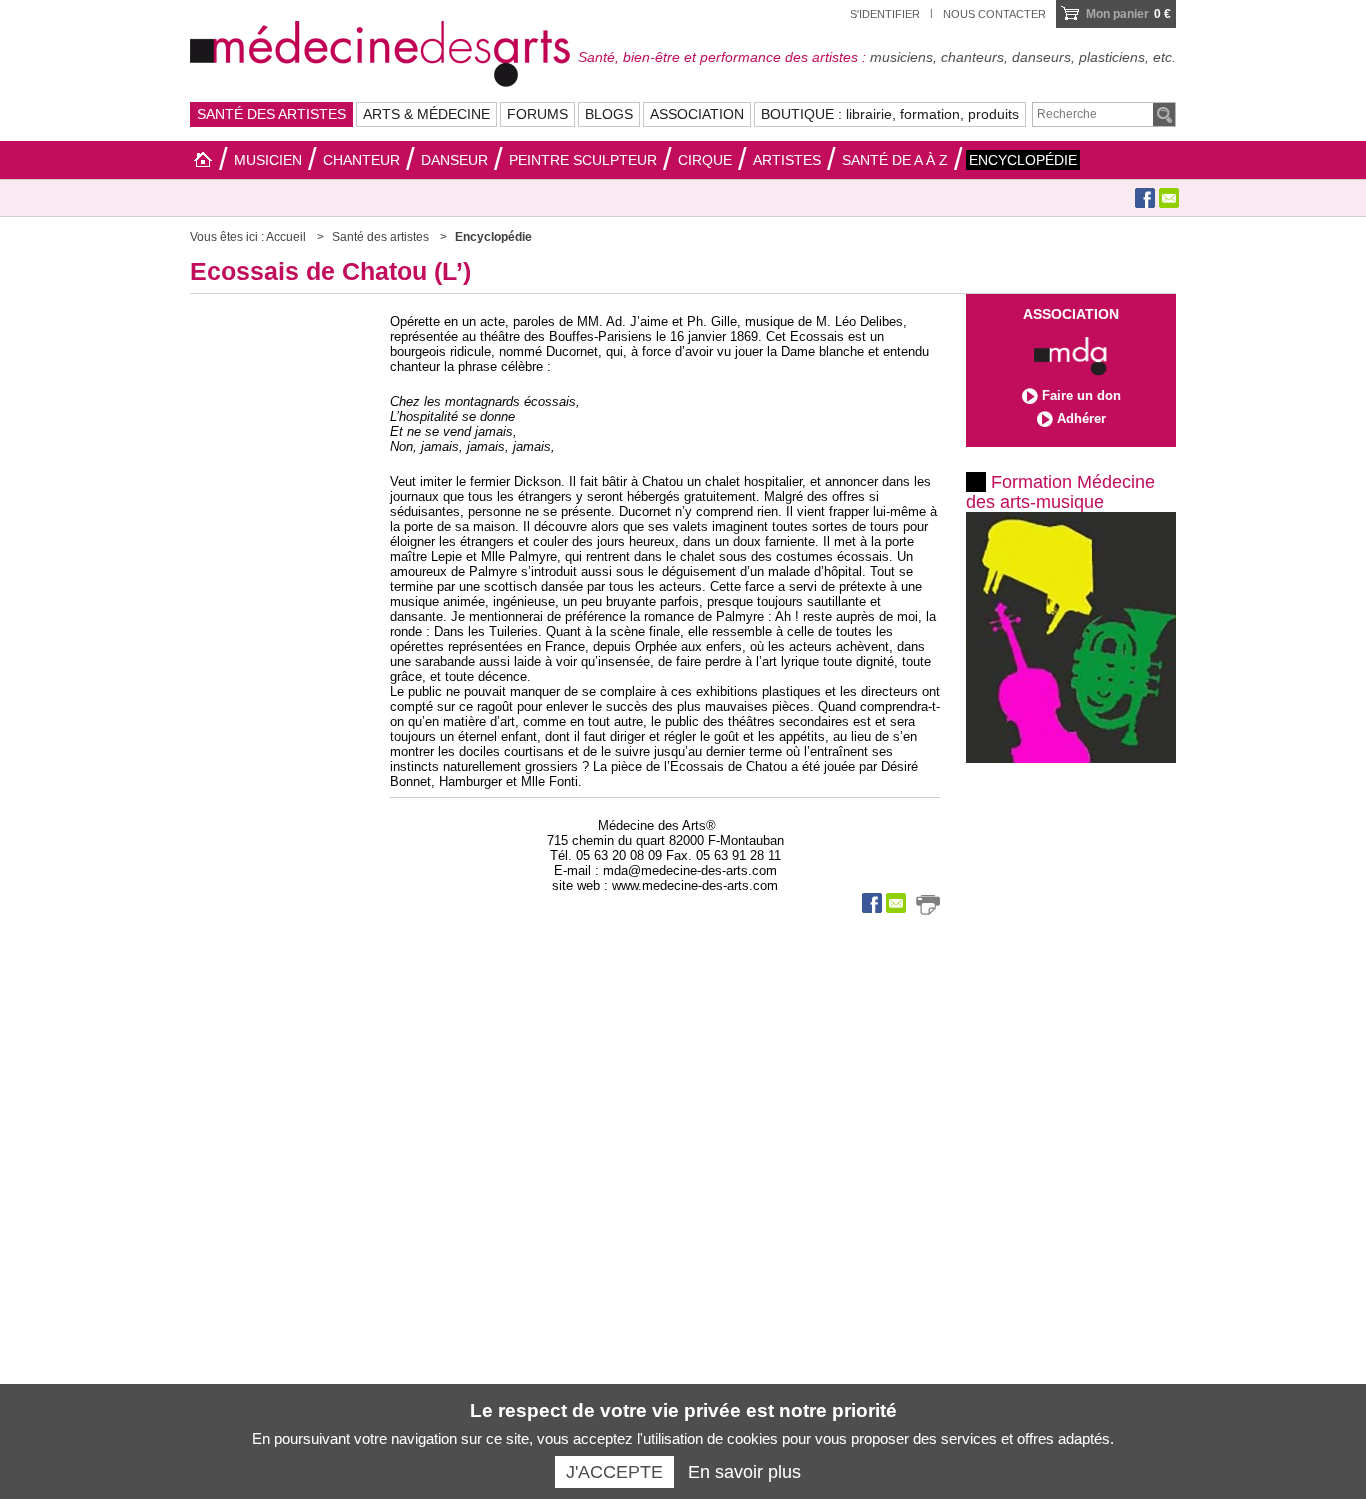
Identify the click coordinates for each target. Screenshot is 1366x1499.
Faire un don (1081, 395)
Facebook (1145, 198)
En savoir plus (744, 1472)
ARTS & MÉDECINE (426, 114)
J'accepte (614, 1472)
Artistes (787, 160)
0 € (1128, 14)
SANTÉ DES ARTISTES (271, 114)
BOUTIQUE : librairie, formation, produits (890, 114)
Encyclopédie (1023, 160)
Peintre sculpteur (583, 160)
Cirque (705, 160)
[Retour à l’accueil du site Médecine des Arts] (380, 51)
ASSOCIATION (697, 114)
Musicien (268, 160)
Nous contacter (994, 14)
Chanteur (361, 160)
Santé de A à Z (895, 160)
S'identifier (885, 14)
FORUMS (537, 114)
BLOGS (609, 114)
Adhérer (1081, 418)
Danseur (454, 160)
